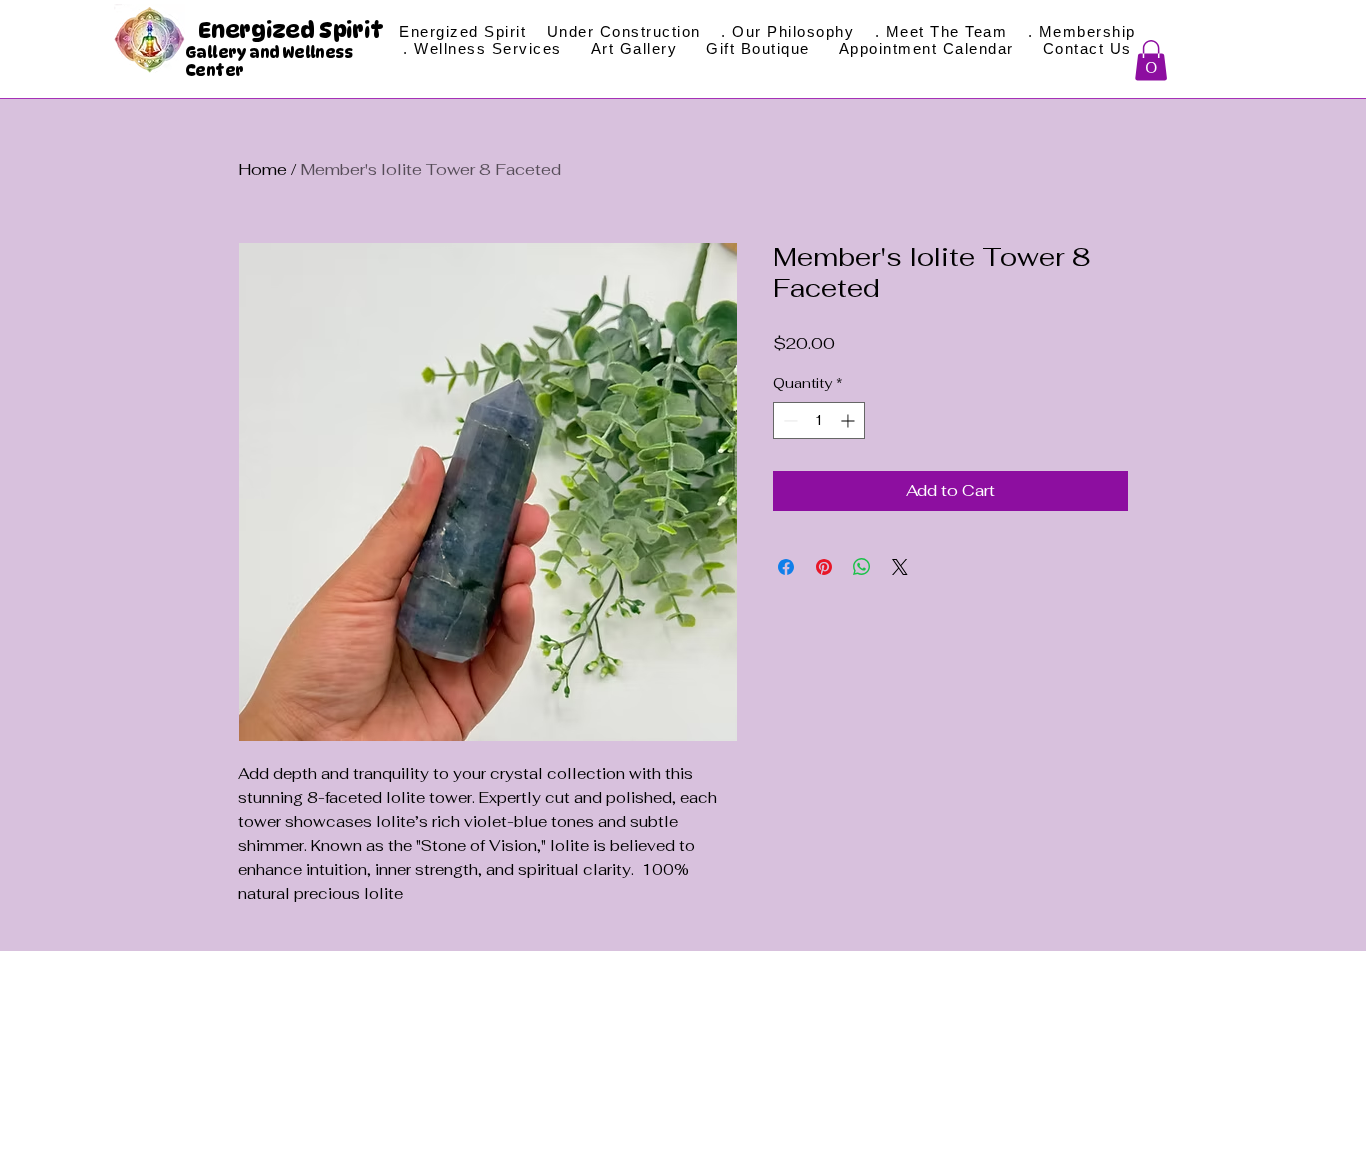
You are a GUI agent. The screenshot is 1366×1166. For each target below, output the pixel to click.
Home (262, 169)
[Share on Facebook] (786, 567)
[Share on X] (900, 567)
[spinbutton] (819, 420)
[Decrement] (788, 420)
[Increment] (849, 420)
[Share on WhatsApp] (862, 567)
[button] (1151, 60)
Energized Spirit (292, 30)
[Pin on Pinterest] (824, 567)
